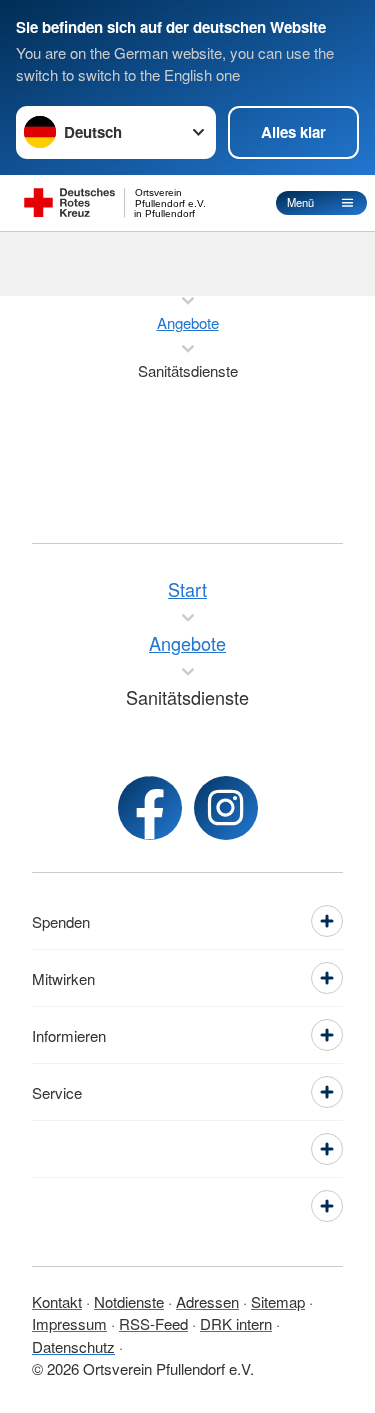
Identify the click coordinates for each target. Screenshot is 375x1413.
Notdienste (129, 1301)
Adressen (207, 1301)
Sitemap (278, 1301)
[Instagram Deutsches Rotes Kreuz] (226, 808)
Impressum (69, 1323)
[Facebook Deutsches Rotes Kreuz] (150, 808)
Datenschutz (73, 1346)
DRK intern (236, 1323)
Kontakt (57, 1301)
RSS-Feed (153, 1323)
